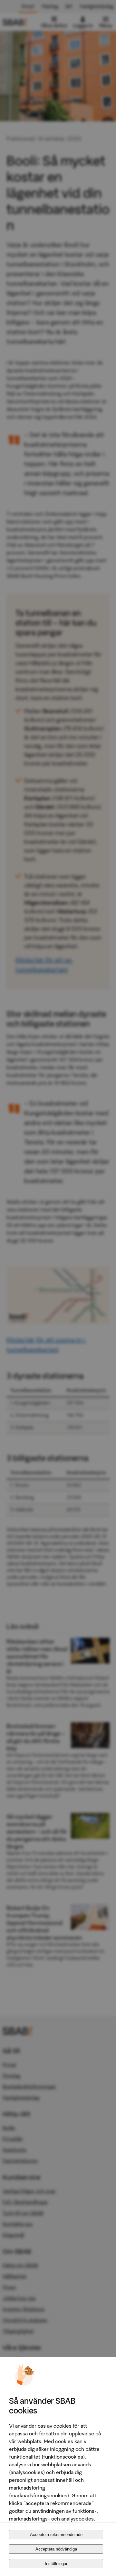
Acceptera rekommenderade (56, 2535)
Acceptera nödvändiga (56, 2549)
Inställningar (56, 2564)
